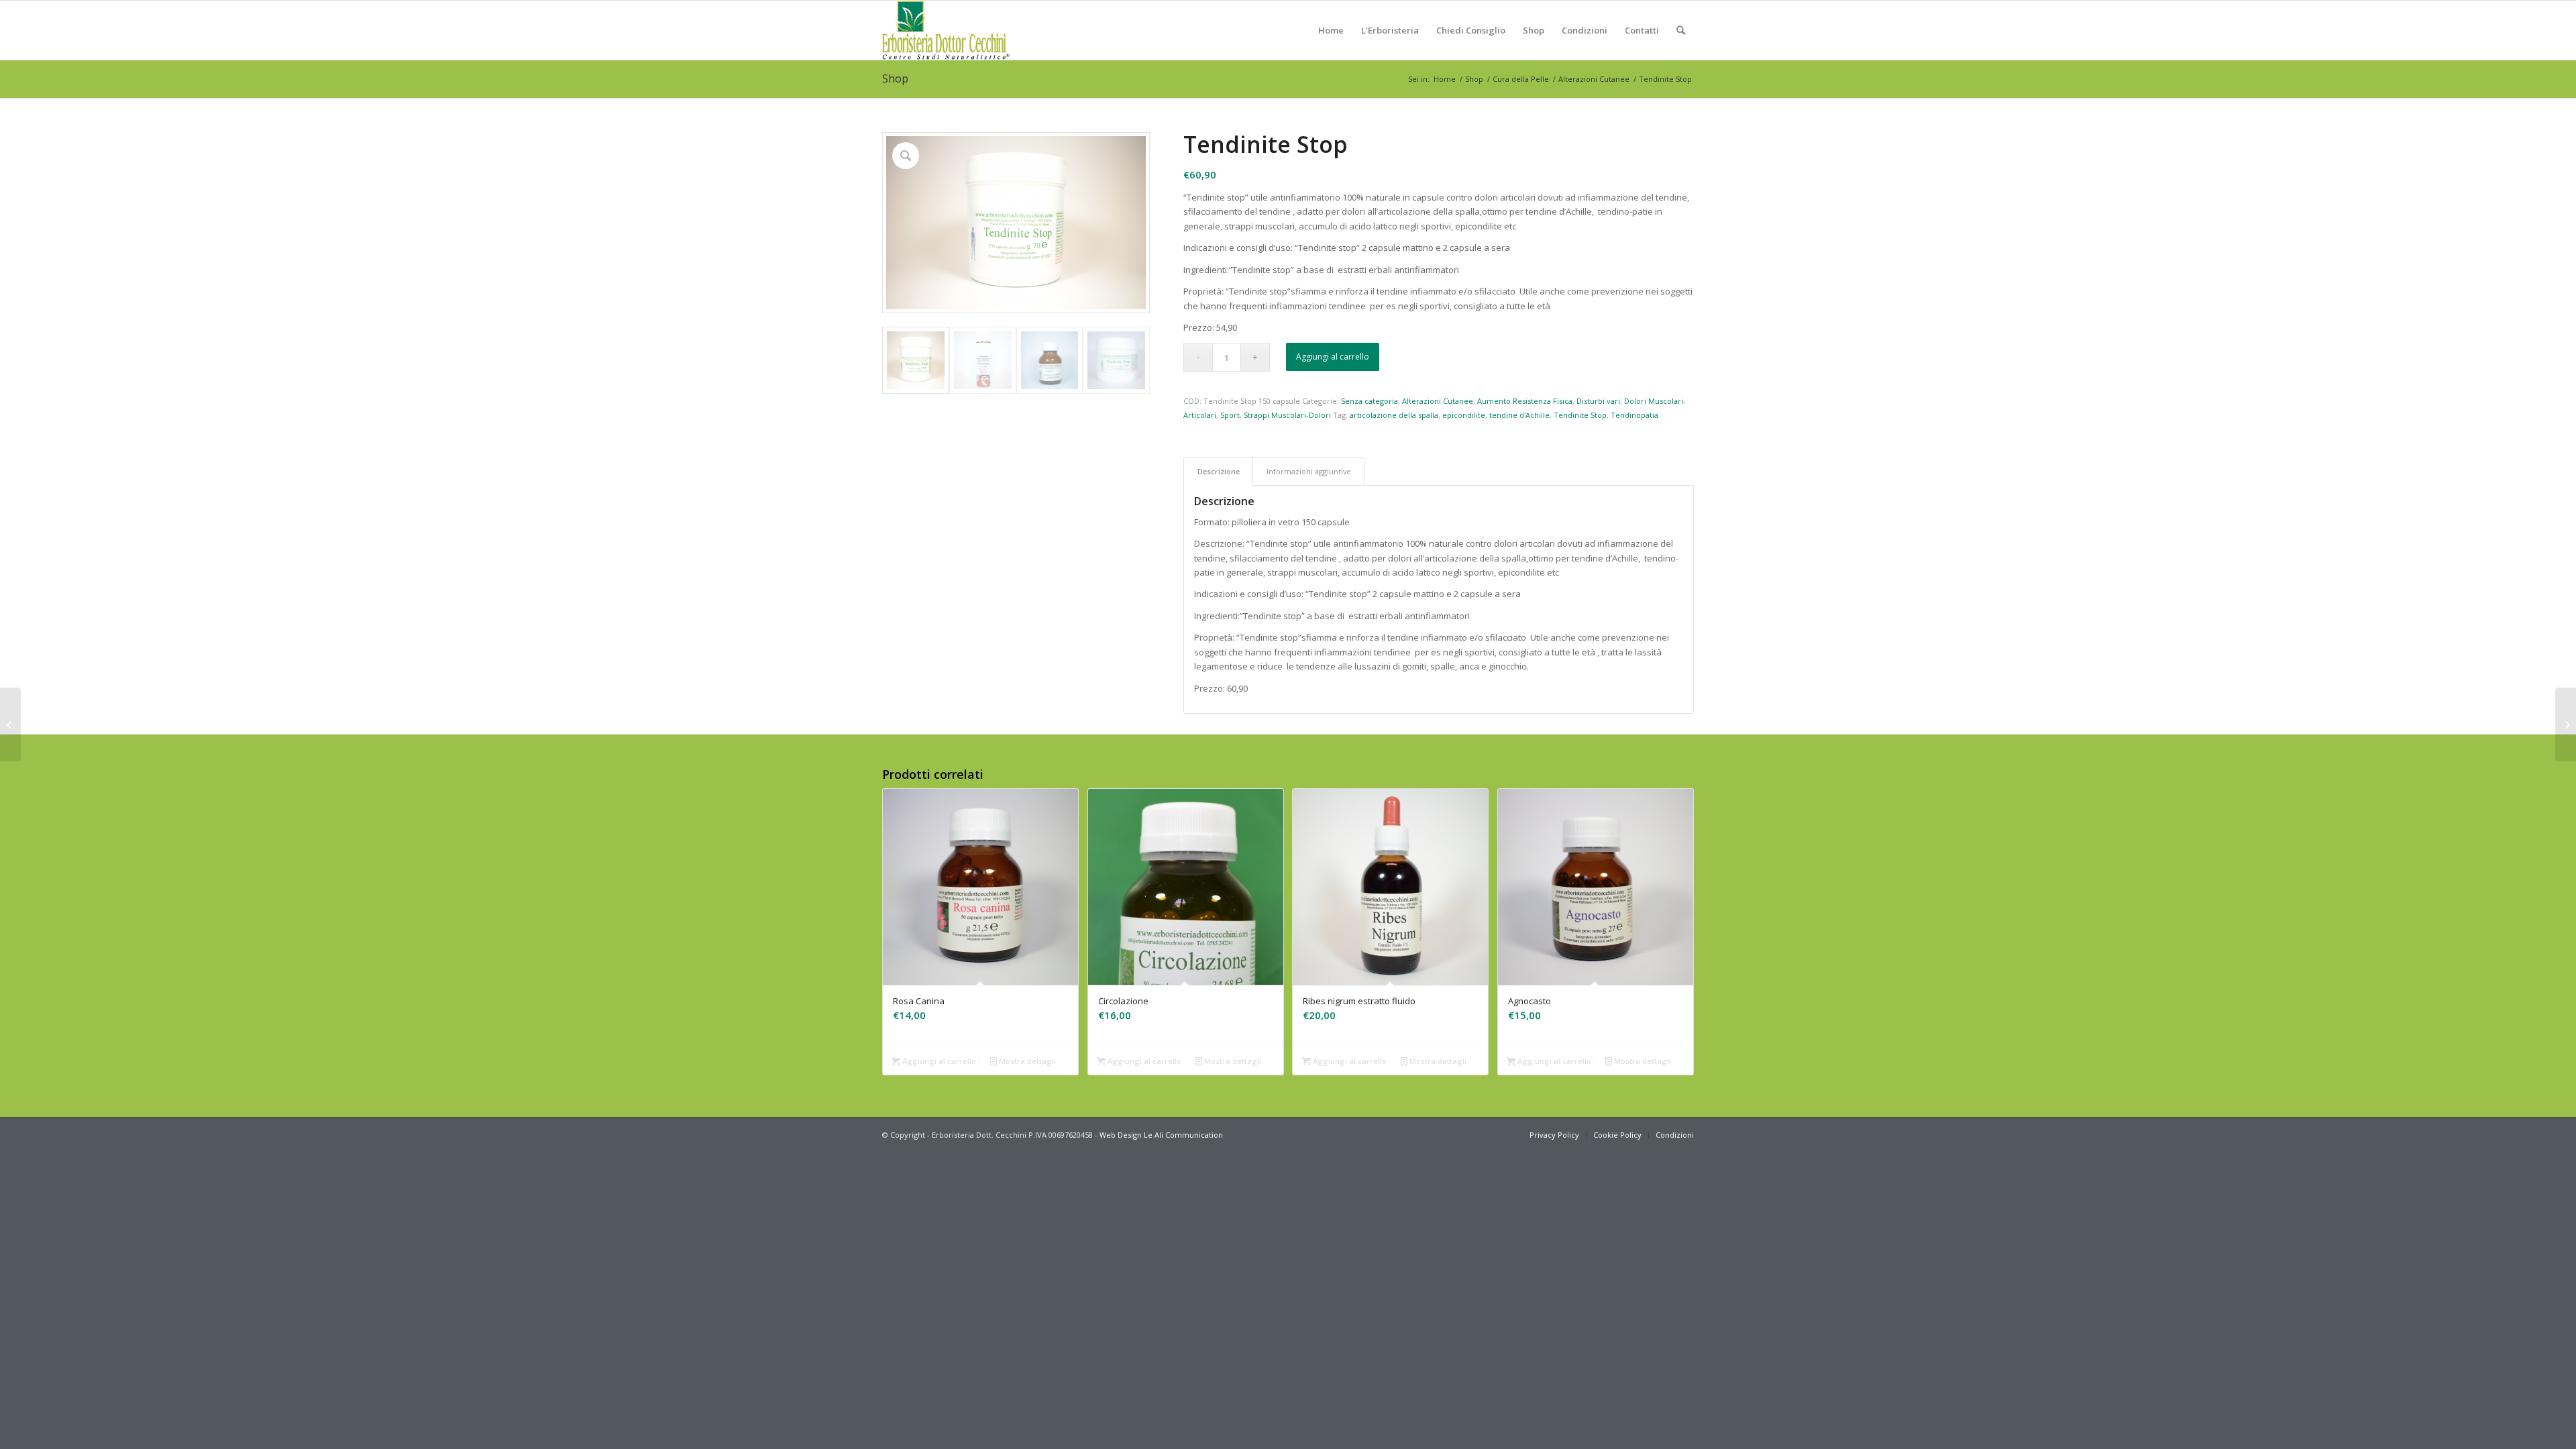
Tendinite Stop (1580, 415)
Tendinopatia (1634, 415)
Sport (1230, 415)
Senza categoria (1370, 401)
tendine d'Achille (1519, 415)
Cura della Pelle (1521, 79)
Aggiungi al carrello (1333, 357)
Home (1445, 79)
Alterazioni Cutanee (1594, 79)
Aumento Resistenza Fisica (1525, 401)
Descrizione (1219, 471)
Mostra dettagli (1026, 1061)
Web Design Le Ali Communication (1161, 1135)
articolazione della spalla (1394, 415)
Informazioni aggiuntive (1309, 471)
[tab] (1218, 471)
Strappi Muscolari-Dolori (1287, 415)
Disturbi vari (1598, 401)
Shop (895, 78)
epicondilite (1464, 415)
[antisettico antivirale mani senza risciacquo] (2566, 724)
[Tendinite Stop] (10, 724)
